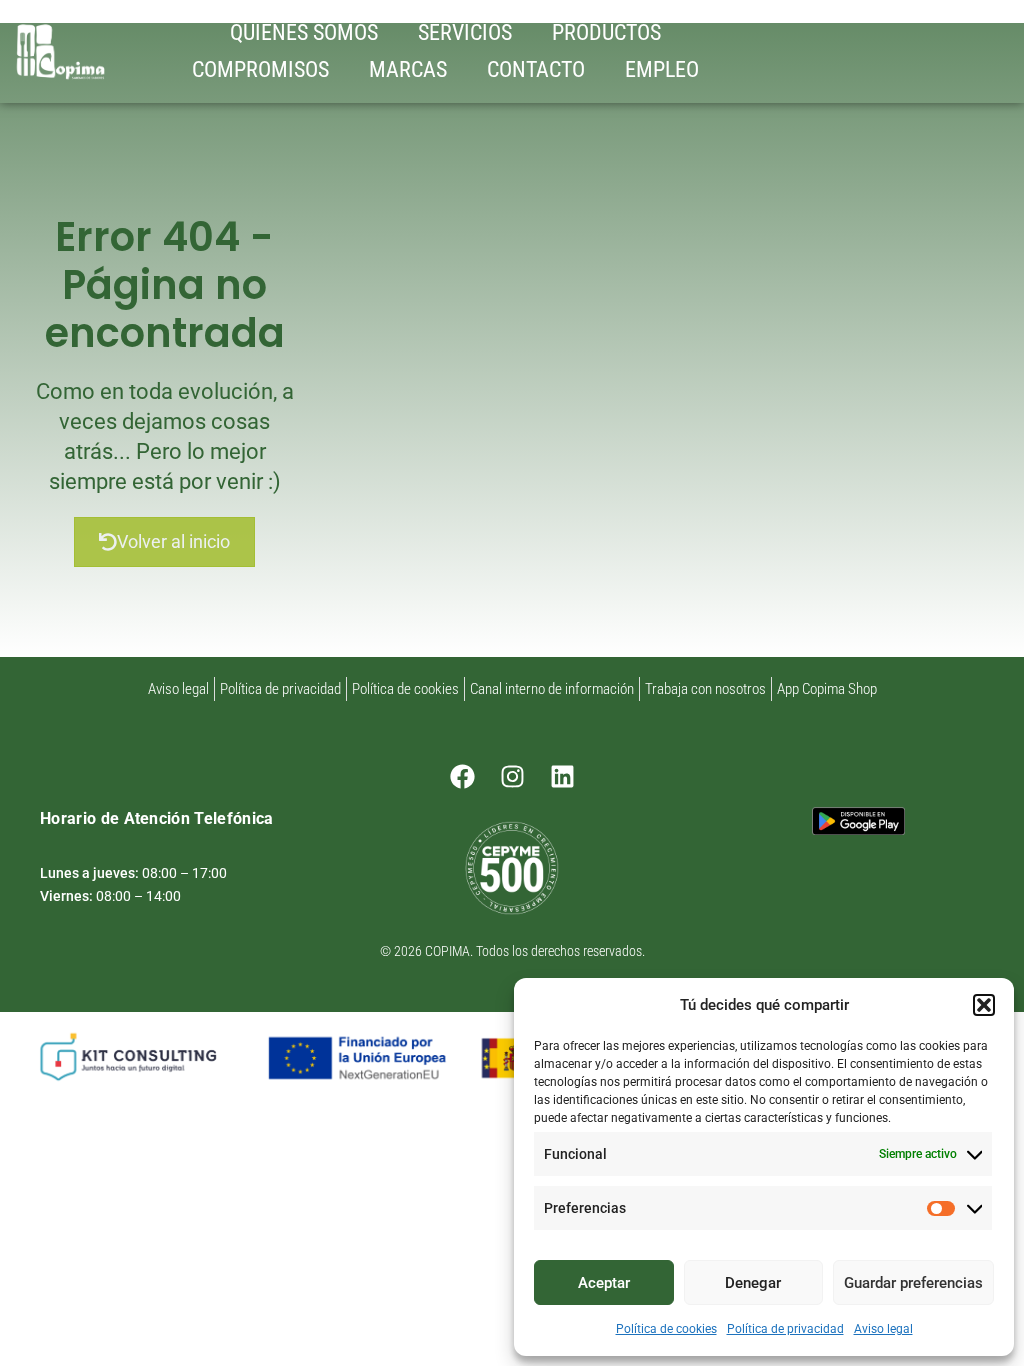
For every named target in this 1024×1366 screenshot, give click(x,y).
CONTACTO (536, 69)
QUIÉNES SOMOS (304, 32)
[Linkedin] (562, 776)
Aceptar (604, 1283)
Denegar (753, 1283)
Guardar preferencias (913, 1283)
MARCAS (408, 69)
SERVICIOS (465, 32)
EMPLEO (662, 69)
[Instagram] (512, 776)
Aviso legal (883, 1329)
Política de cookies (666, 1329)
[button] (984, 1005)
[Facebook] (462, 776)
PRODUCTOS (606, 32)
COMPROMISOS (260, 69)
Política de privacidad (785, 1329)
